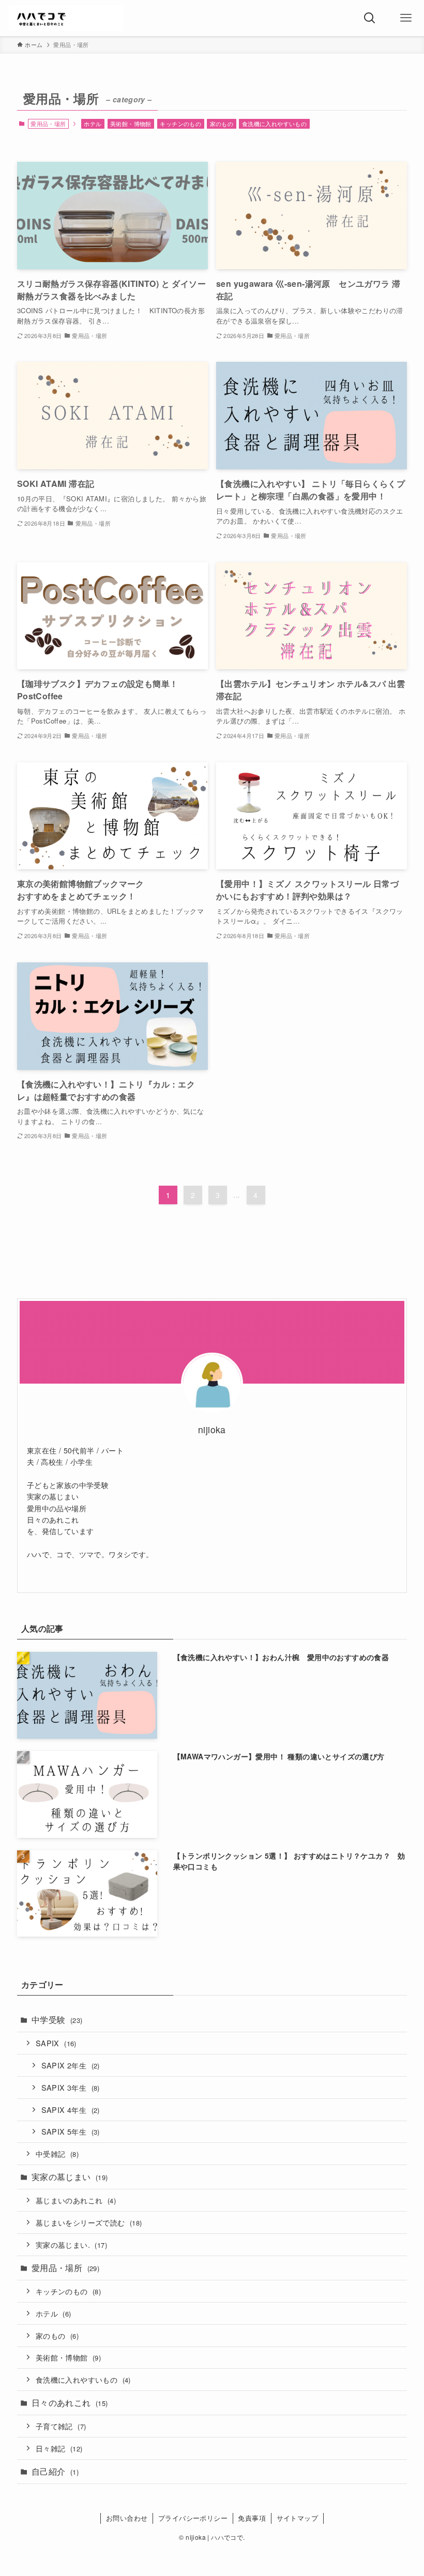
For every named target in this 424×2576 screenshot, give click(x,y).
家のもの (222, 124)
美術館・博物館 (131, 124)
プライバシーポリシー (193, 2518)
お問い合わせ (127, 2518)
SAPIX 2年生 (71, 2065)
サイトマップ (297, 2518)
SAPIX (56, 2043)
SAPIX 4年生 (71, 2110)
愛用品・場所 (65, 2268)
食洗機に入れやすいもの (274, 124)
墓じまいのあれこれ (76, 2200)
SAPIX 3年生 (71, 2087)
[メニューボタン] (406, 18)
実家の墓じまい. (71, 2244)
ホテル (93, 124)
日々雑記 (59, 2448)
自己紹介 (55, 2471)
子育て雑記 (61, 2426)
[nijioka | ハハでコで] (66, 18)
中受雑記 (57, 2153)
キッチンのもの (180, 124)
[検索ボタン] (370, 18)
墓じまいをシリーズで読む (89, 2222)
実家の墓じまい (70, 2177)
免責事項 (252, 2518)
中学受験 (57, 2020)
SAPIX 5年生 (71, 2131)
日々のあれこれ (70, 2403)
